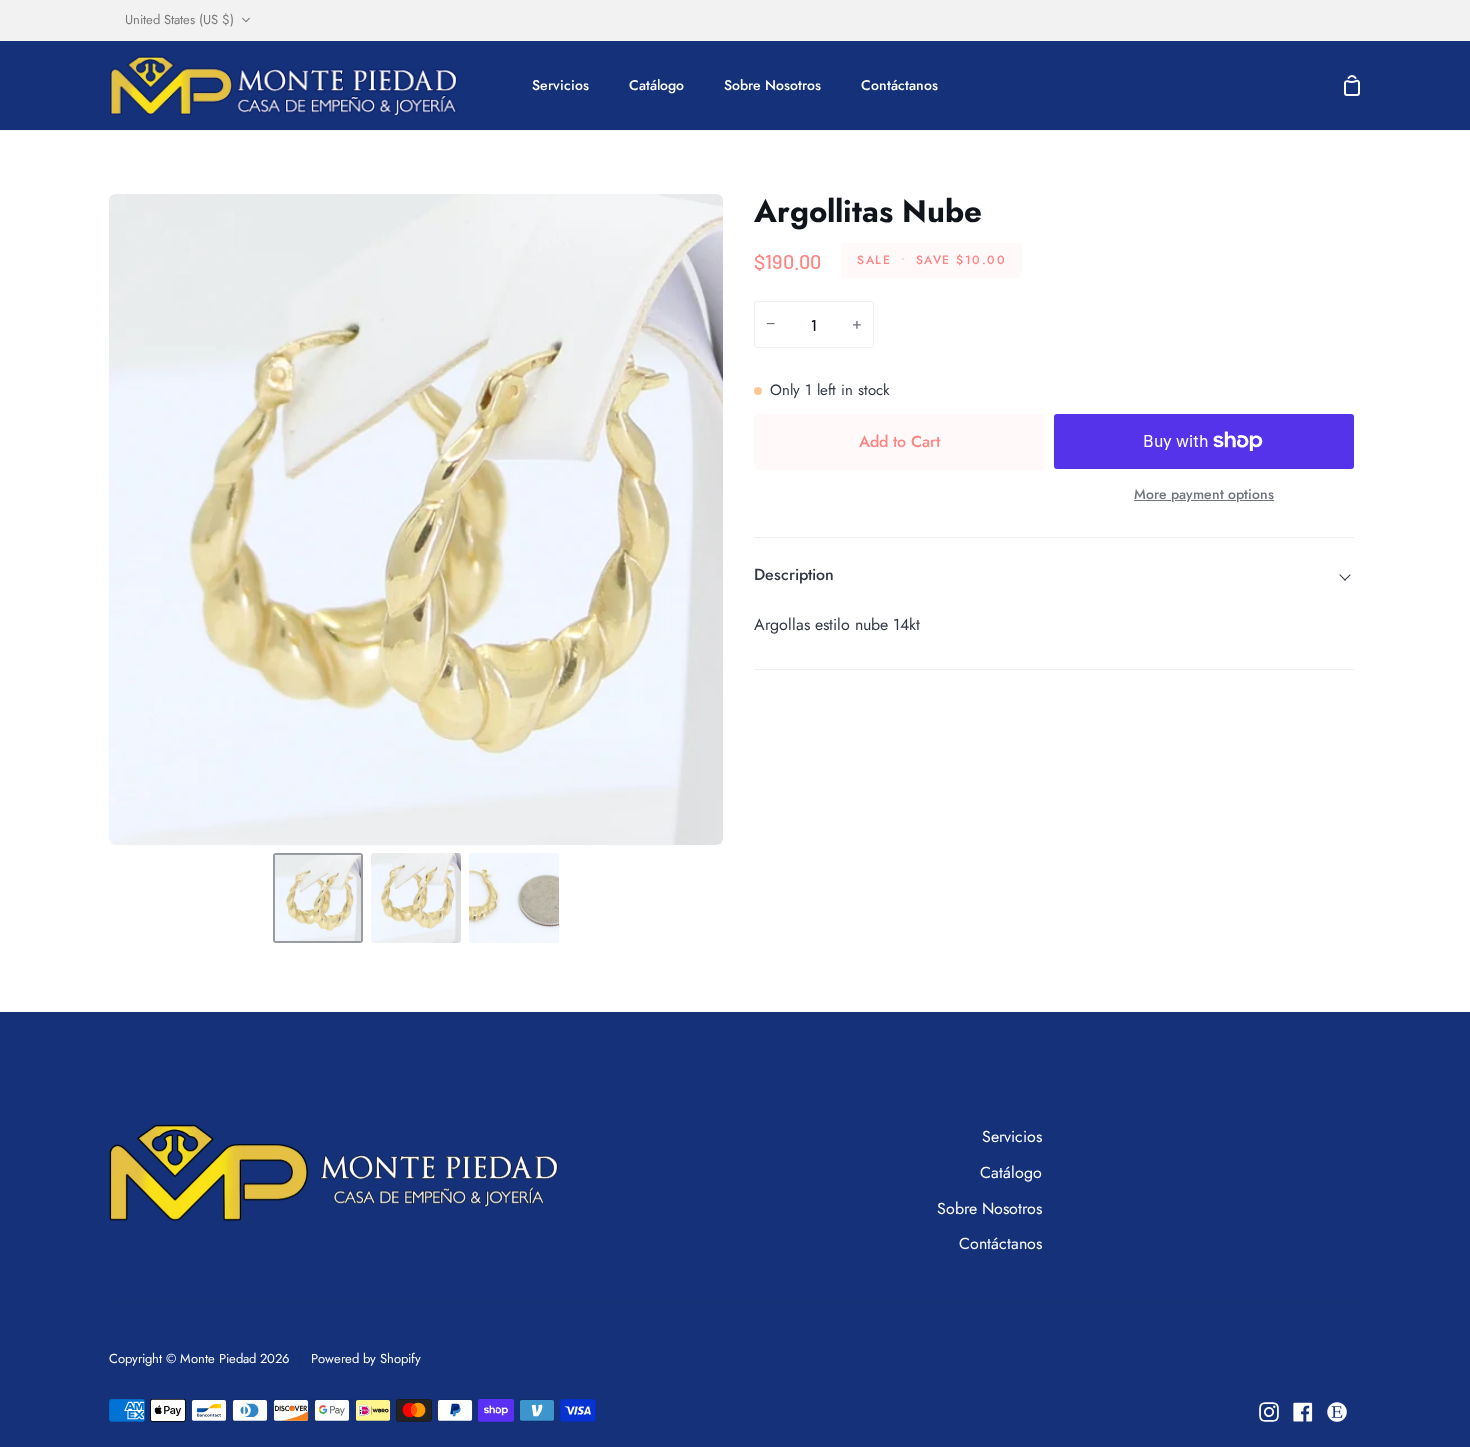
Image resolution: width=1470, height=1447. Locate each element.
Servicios (1012, 1136)
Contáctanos (1000, 1243)
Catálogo (1011, 1172)
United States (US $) (179, 19)
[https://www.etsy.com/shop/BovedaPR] (1337, 1412)
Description (794, 574)
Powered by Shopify (366, 1358)
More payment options (1204, 494)
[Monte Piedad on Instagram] (1269, 1412)
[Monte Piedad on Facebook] (1303, 1412)
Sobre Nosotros (989, 1208)
